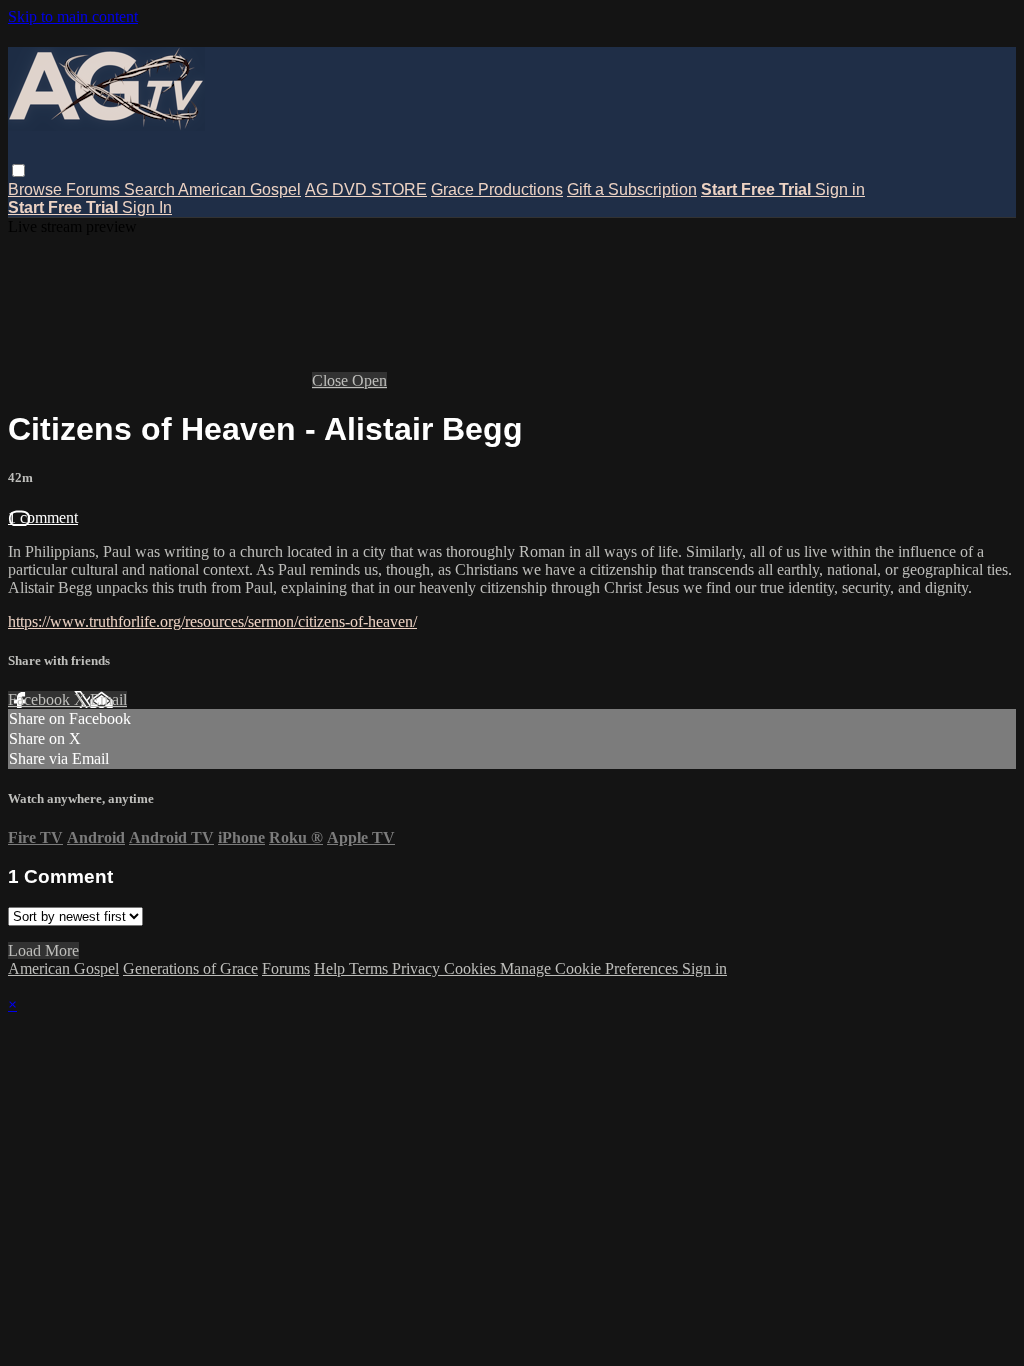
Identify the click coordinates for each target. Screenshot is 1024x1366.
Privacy (418, 968)
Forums (95, 189)
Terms (370, 968)
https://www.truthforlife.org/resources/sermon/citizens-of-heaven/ (212, 621)
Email (108, 699)
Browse (37, 189)
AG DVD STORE (366, 189)
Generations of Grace (190, 968)
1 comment (43, 517)
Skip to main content (73, 16)
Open (369, 380)
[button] (18, 170)
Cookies (472, 968)
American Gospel (239, 189)
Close (332, 380)
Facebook (41, 699)
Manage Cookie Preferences (591, 968)
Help (331, 968)
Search (151, 189)
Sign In (147, 207)
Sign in (840, 189)
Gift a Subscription (632, 189)
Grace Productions (497, 189)
